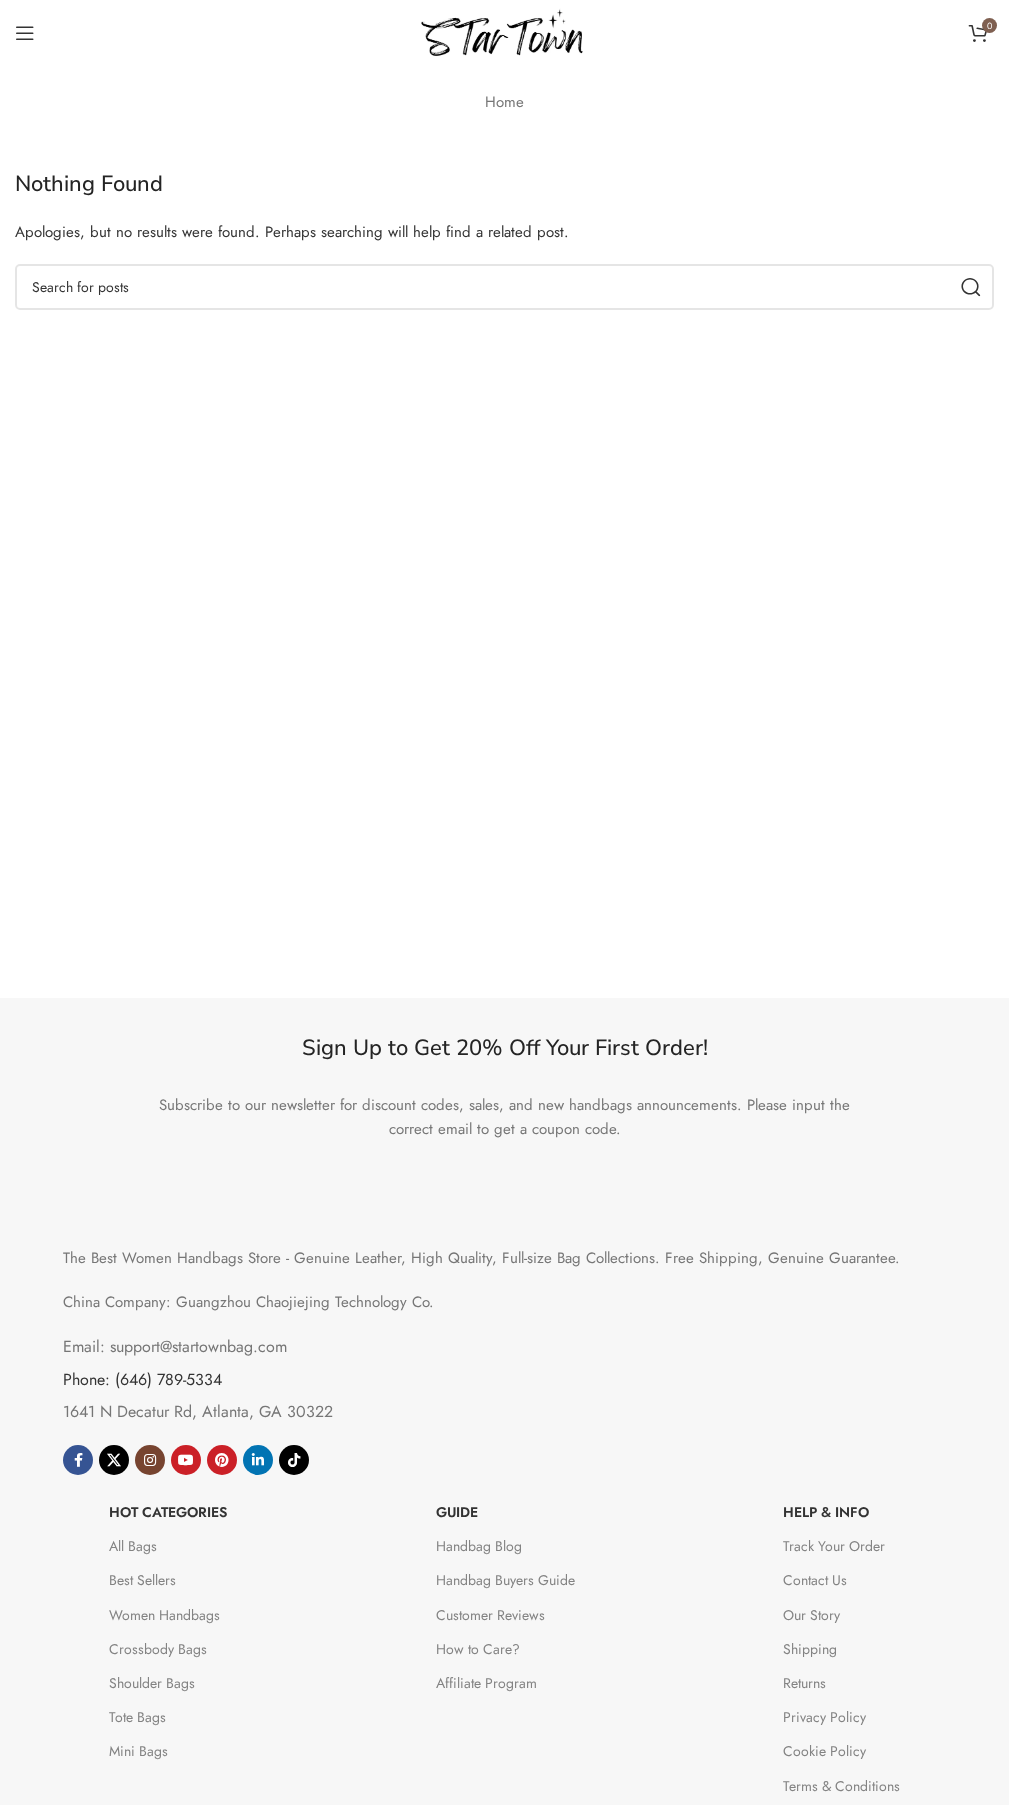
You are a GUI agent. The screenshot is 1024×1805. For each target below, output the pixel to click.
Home (504, 102)
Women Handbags (164, 1615)
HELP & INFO (826, 1512)
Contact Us (815, 1580)
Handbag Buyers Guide (505, 1580)
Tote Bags (137, 1717)
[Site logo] (505, 31)
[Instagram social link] (150, 1460)
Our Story (811, 1615)
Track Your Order (834, 1546)
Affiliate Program (486, 1683)
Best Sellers (142, 1580)
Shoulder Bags (152, 1683)
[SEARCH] (971, 287)
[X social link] (114, 1460)
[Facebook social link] (78, 1460)
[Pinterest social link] (222, 1460)
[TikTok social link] (294, 1460)
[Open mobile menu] (25, 33)
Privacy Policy (824, 1717)
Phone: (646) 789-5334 (142, 1379)
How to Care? (478, 1649)
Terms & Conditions (841, 1786)
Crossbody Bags (158, 1649)
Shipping (810, 1649)
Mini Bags (138, 1751)
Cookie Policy (824, 1751)
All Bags (133, 1546)
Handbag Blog (479, 1546)
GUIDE (457, 1512)
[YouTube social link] (186, 1460)
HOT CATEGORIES (168, 1512)
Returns (804, 1683)
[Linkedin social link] (258, 1460)
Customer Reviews (490, 1615)
